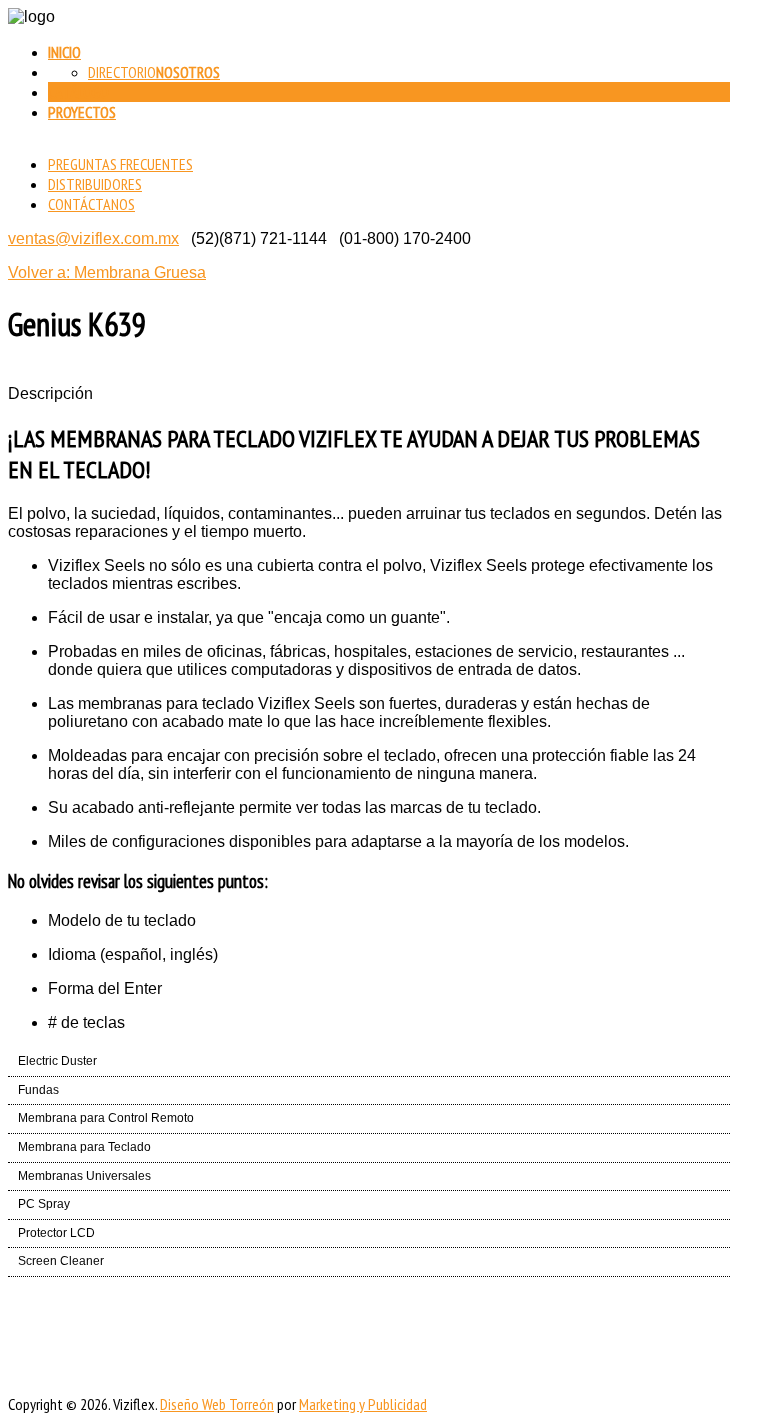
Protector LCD (56, 1233)
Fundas (38, 1090)
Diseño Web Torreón (217, 1404)
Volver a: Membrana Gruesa (107, 272)
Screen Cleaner (61, 1261)
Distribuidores (95, 184)
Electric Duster (57, 1061)
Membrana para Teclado (84, 1147)
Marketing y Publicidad (363, 1404)
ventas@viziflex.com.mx (93, 238)
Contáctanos (91, 204)
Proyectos (82, 112)
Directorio (122, 72)
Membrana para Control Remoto (106, 1118)
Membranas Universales (84, 1176)
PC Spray (44, 1204)
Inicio (64, 52)
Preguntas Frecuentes (120, 164)
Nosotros (188, 72)
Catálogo (78, 92)
